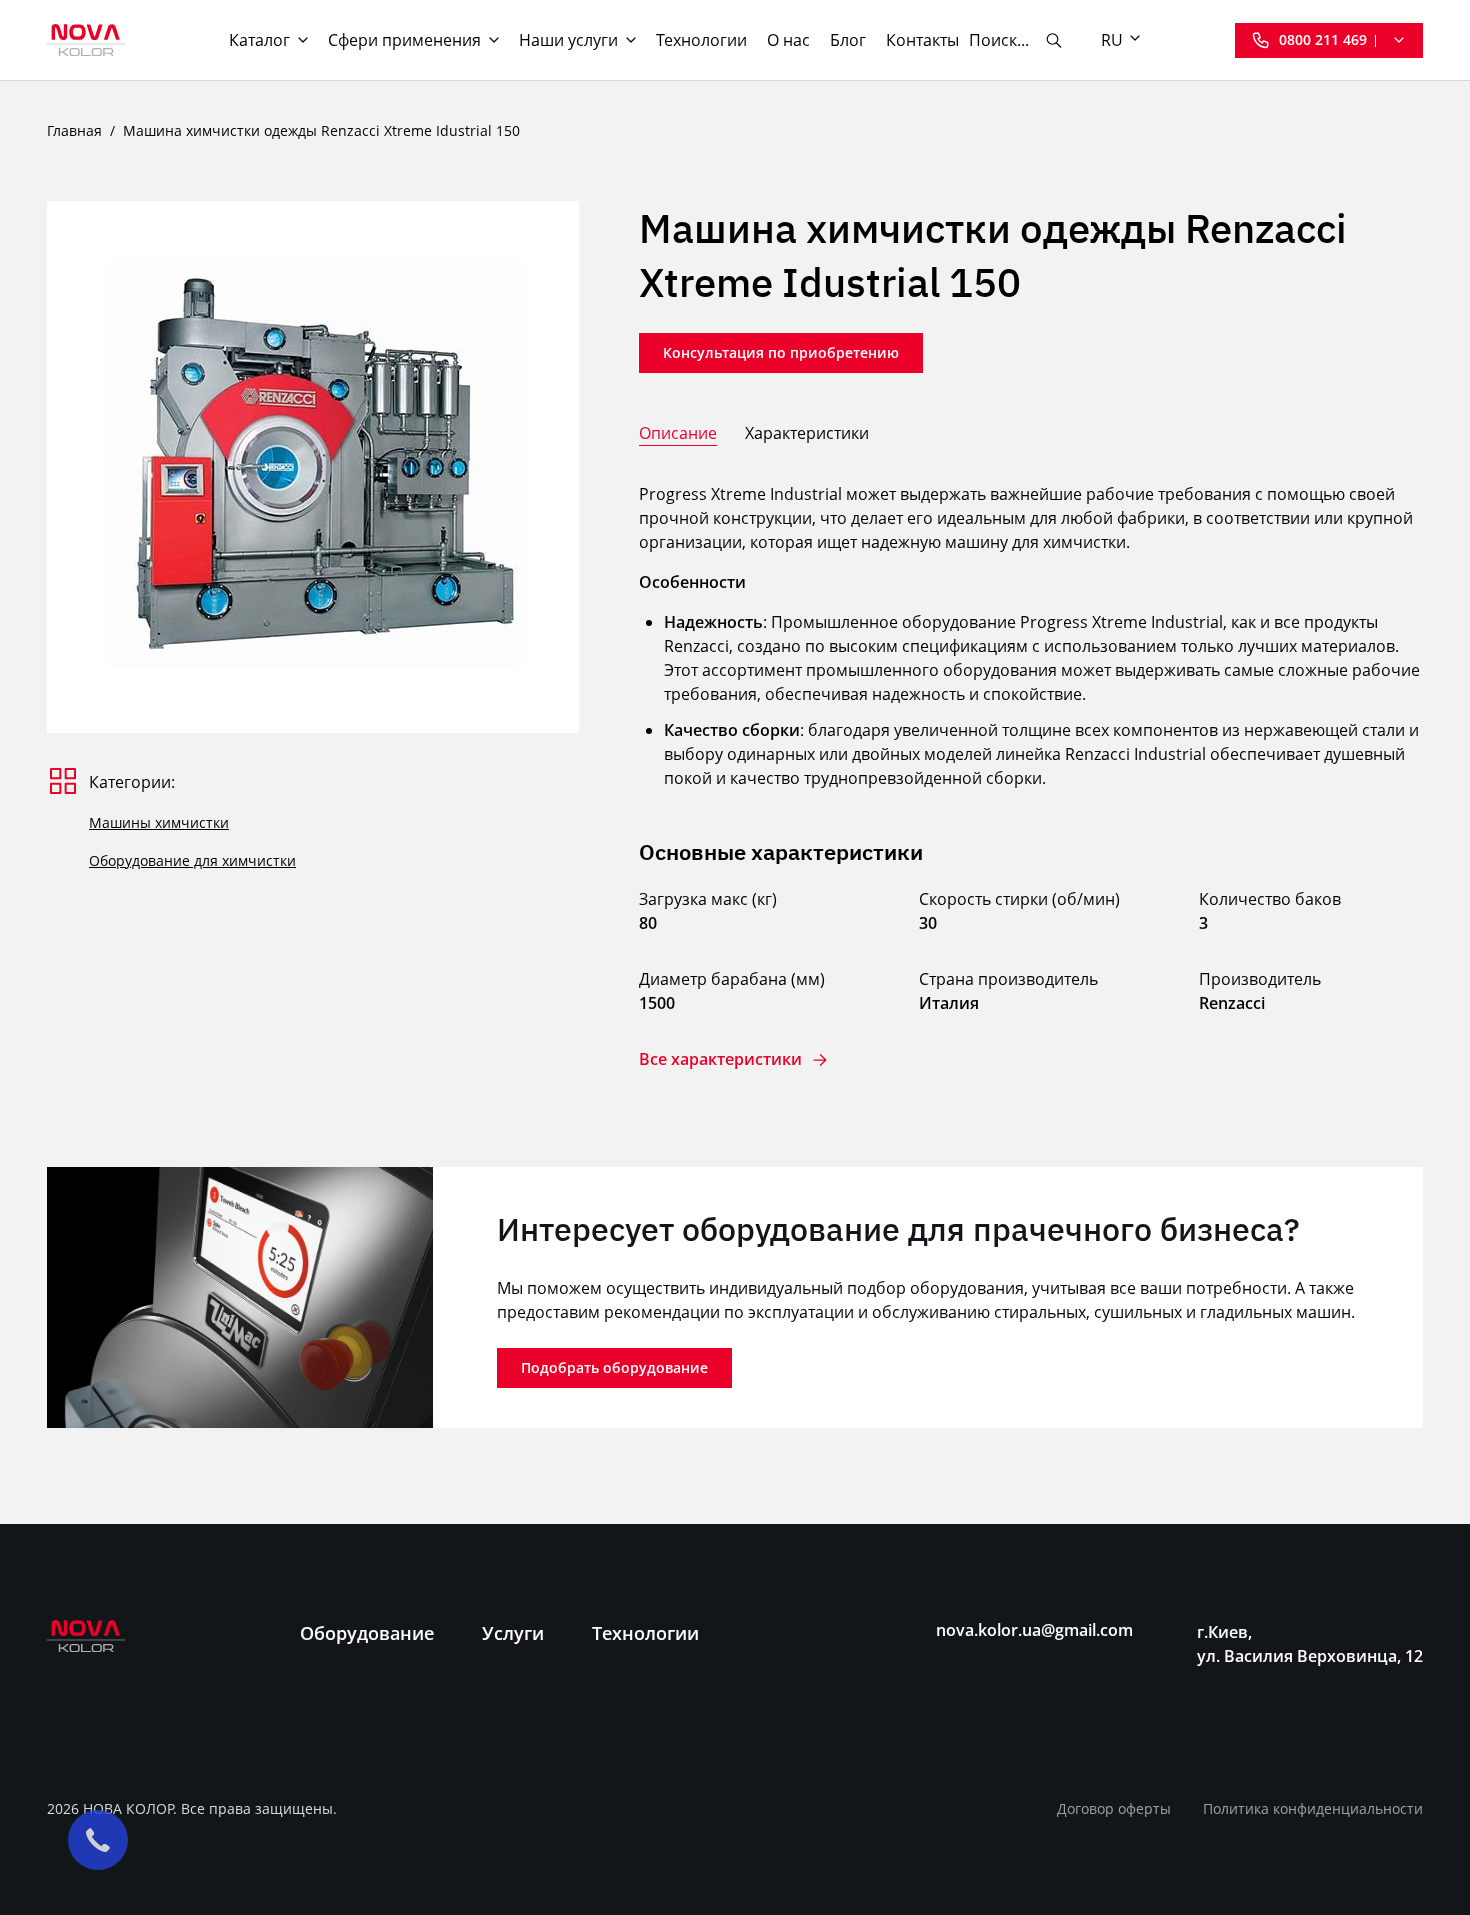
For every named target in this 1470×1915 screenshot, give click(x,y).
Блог (848, 40)
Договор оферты (1114, 1808)
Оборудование (367, 1633)
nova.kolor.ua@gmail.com (1034, 1630)
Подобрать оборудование (614, 1367)
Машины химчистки (159, 822)
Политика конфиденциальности (1313, 1808)
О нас (788, 40)
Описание (678, 433)
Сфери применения (404, 40)
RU (1112, 40)
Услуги (513, 1633)
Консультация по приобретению (781, 352)
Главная (74, 130)
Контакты (922, 40)
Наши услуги (568, 40)
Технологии (701, 40)
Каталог (259, 40)
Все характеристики (720, 1059)
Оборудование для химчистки (192, 860)
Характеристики (807, 433)
